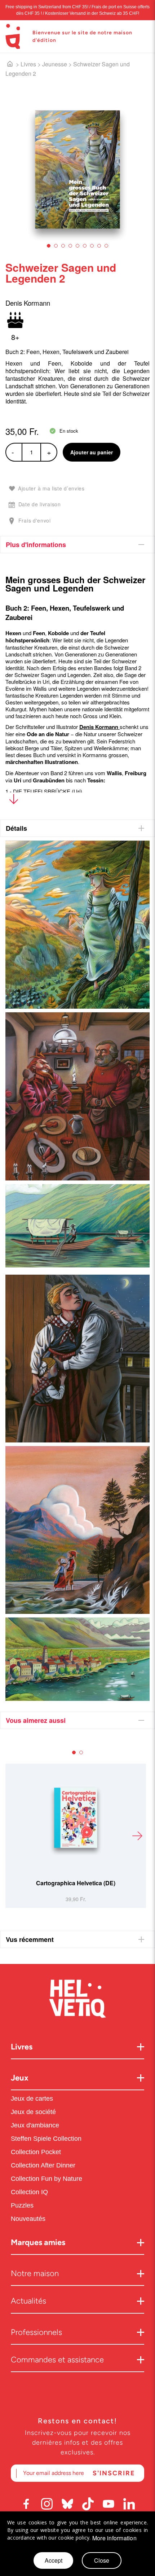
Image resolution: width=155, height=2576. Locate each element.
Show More (14, 801)
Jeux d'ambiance (35, 2125)
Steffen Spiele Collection (46, 2139)
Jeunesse (55, 64)
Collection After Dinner (43, 2165)
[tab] (77, 545)
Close (102, 2560)
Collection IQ (29, 2192)
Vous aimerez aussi (36, 1720)
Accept (54, 2560)
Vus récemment (30, 1939)
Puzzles (22, 2205)
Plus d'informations (36, 545)
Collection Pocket (36, 2152)
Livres (28, 64)
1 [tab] (49, 246)
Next (137, 1836)
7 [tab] (92, 246)
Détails (16, 828)
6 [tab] (85, 246)
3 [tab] (63, 246)
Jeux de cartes (32, 2099)
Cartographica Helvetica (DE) (76, 1883)
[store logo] (13, 36)
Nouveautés (29, 2219)
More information (114, 2538)
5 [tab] (77, 246)
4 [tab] (70, 246)
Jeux (20, 2078)
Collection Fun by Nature (46, 2179)
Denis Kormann (99, 727)
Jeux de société (33, 2112)
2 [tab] (56, 246)
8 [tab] (99, 246)
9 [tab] (106, 246)
